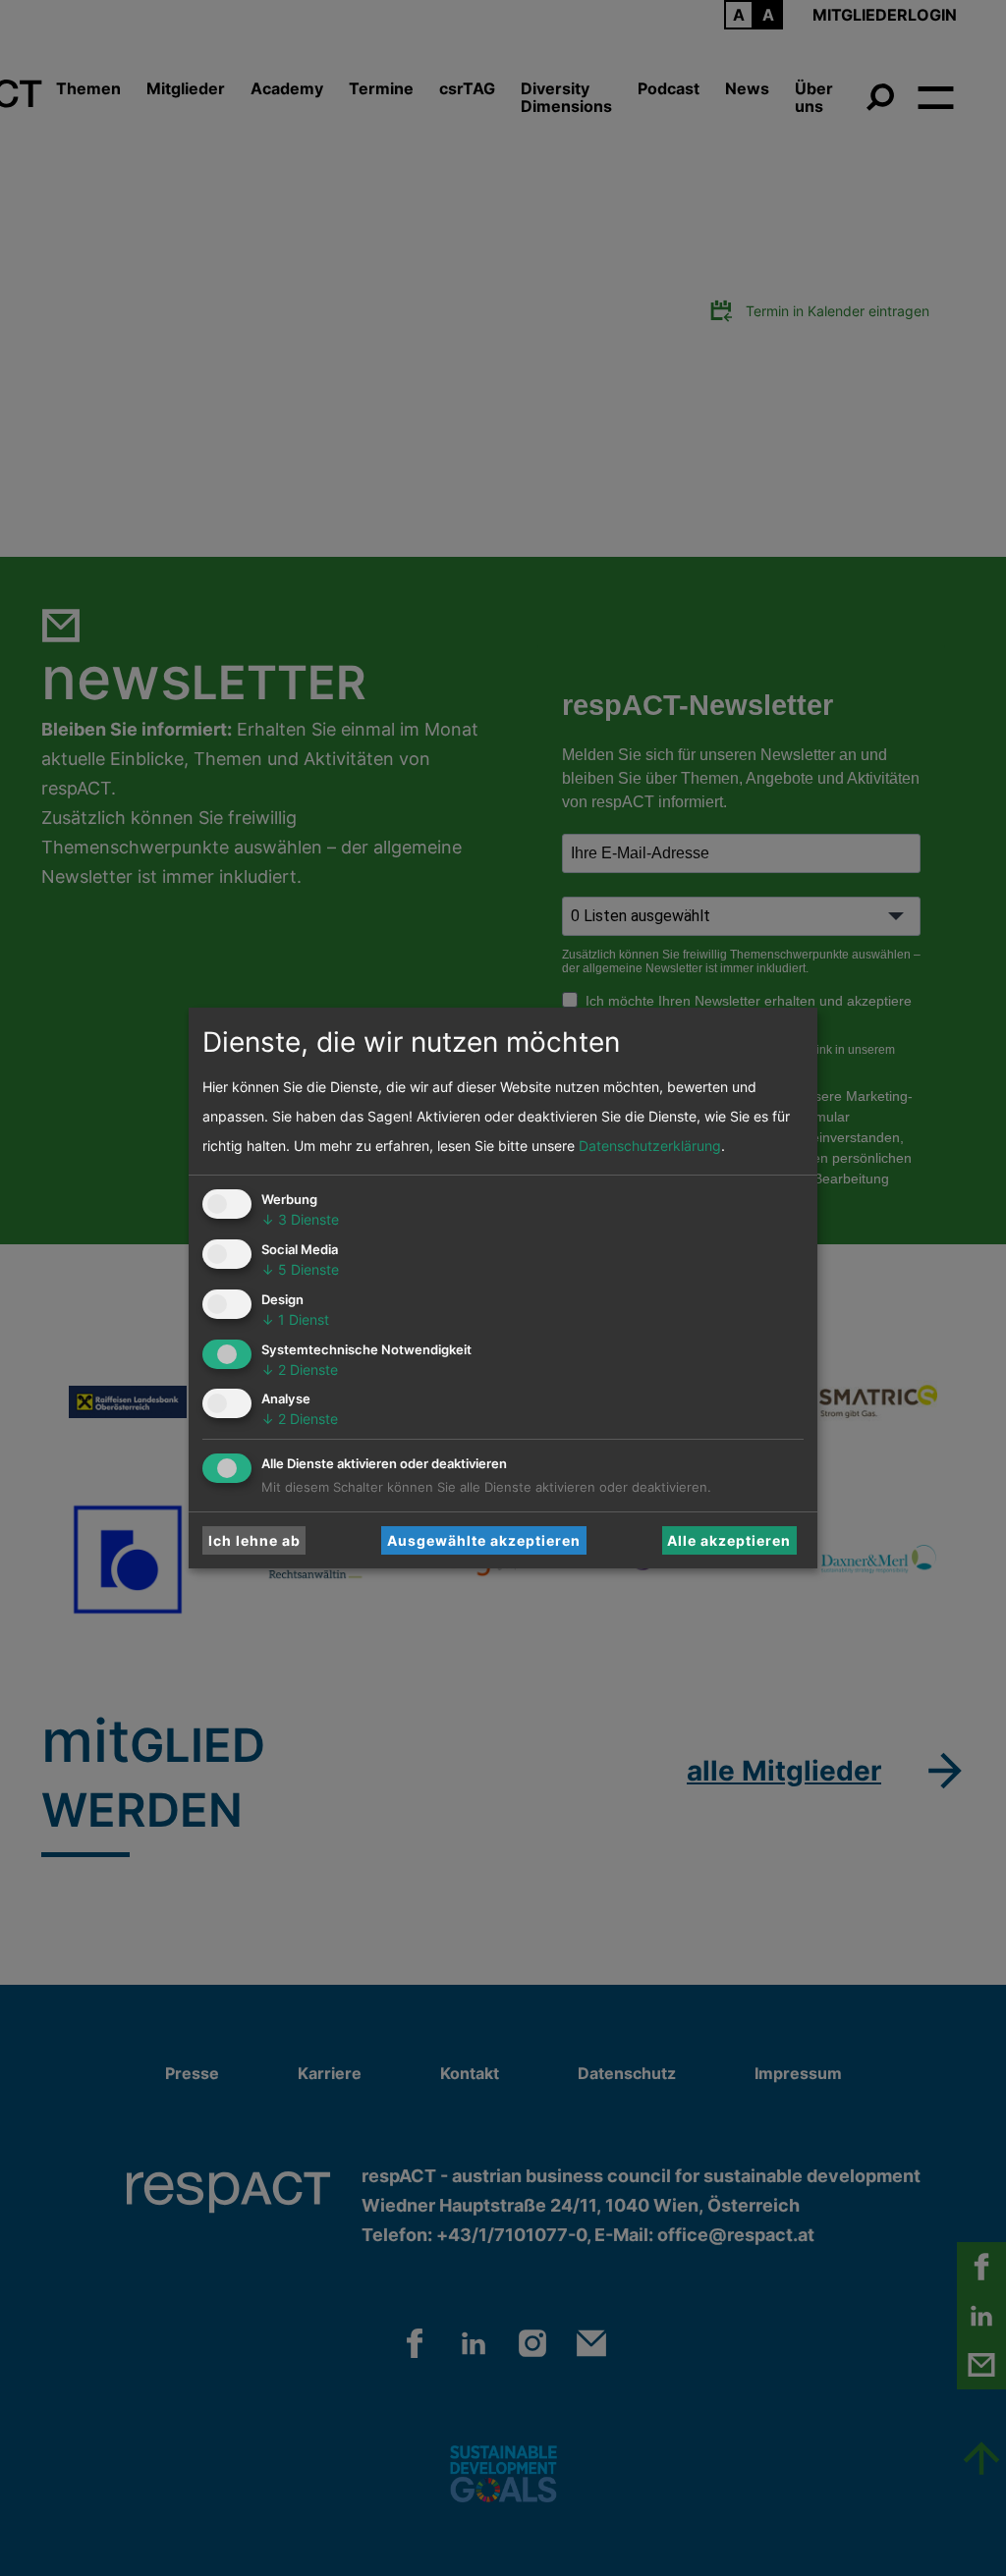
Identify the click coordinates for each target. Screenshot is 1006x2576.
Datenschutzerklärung (650, 1146)
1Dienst (295, 1319)
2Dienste (300, 1370)
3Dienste (300, 1219)
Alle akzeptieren (729, 1540)
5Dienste (300, 1269)
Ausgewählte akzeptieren (484, 1540)
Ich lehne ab (254, 1540)
